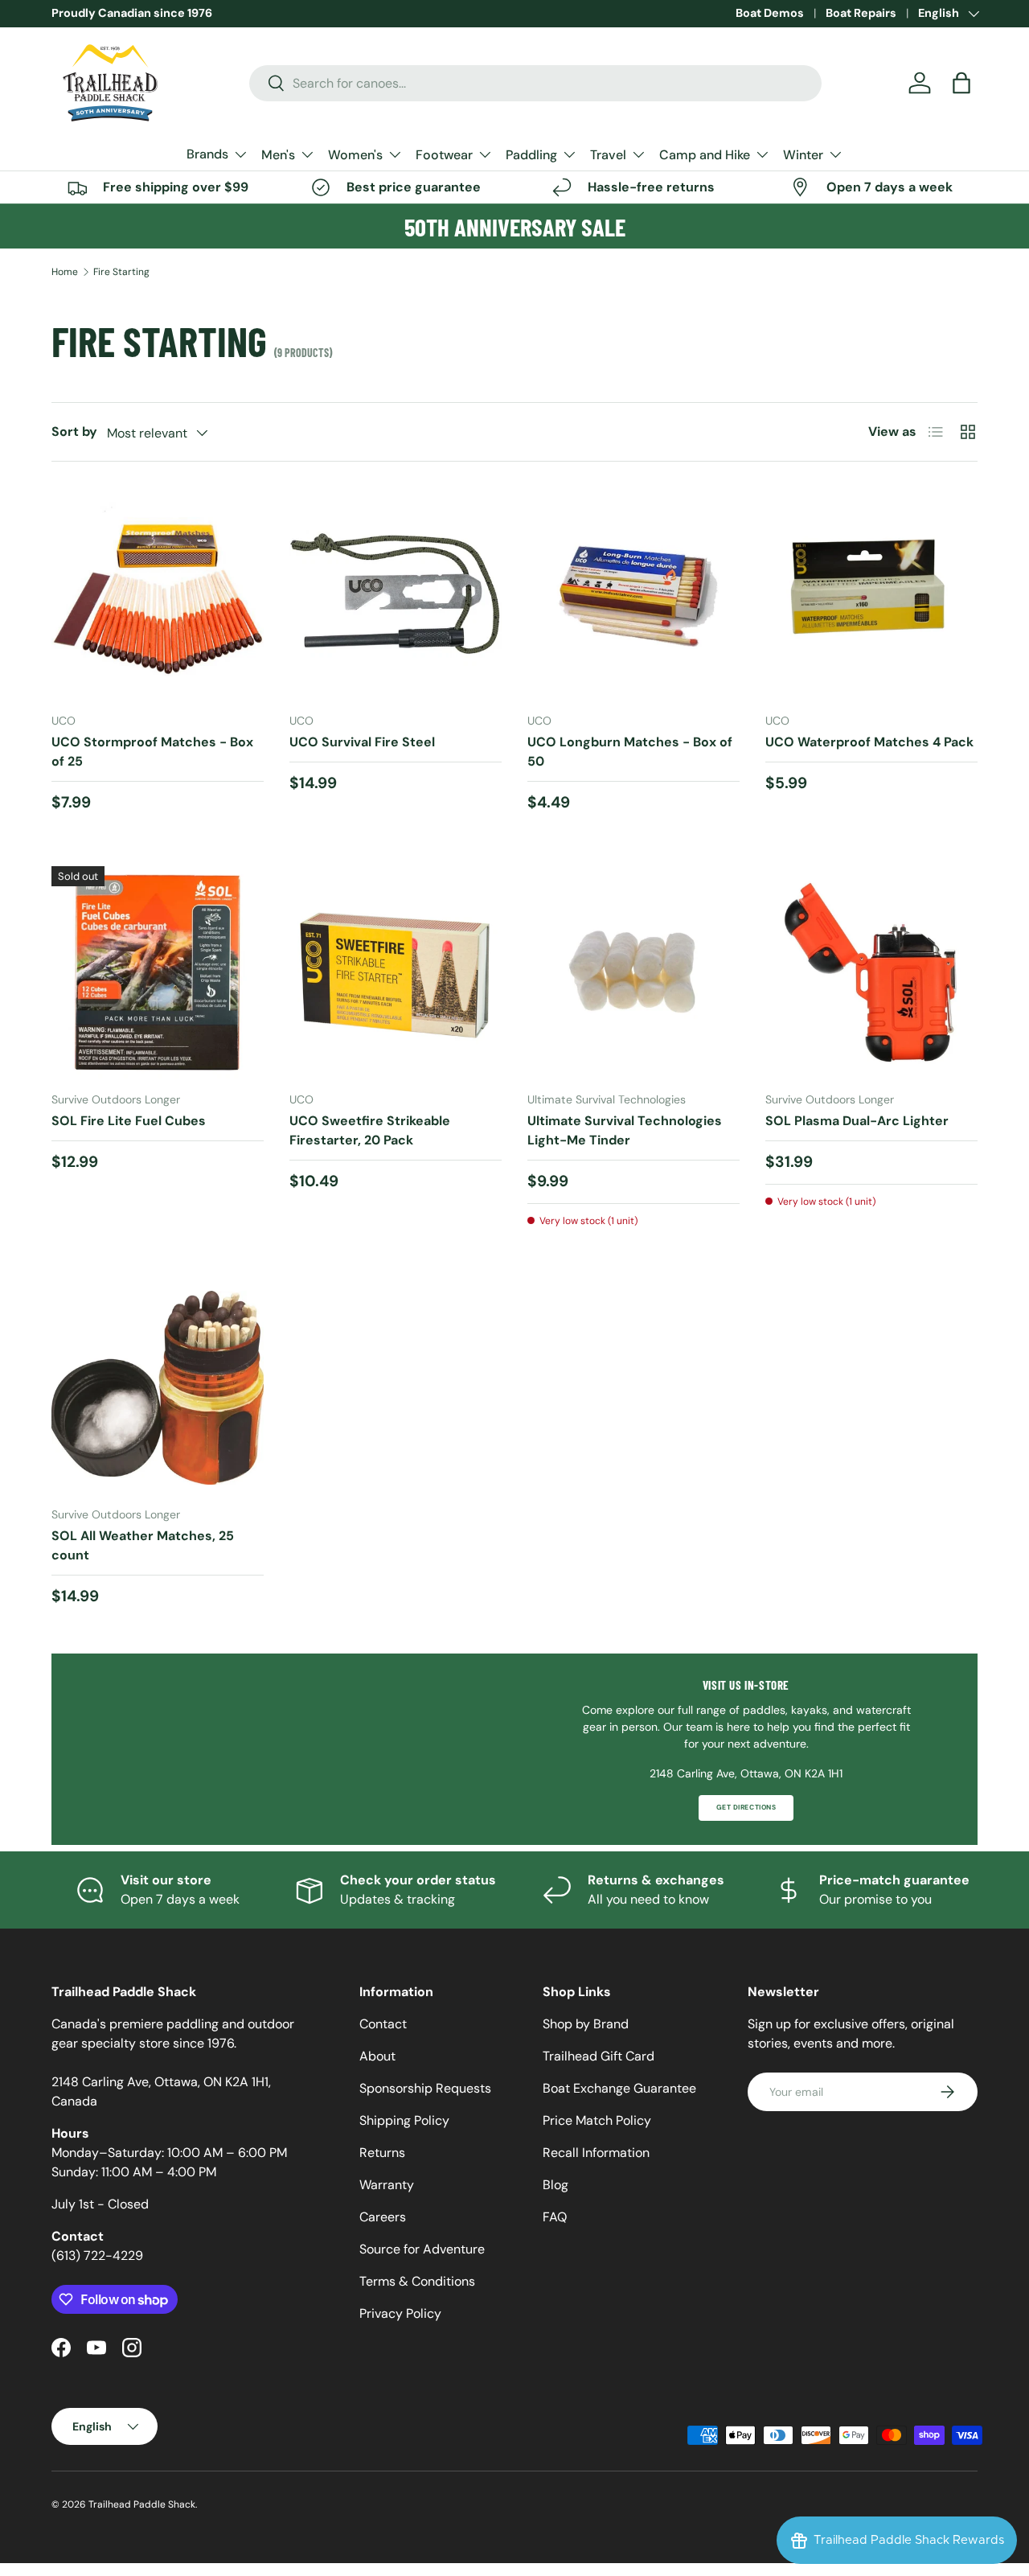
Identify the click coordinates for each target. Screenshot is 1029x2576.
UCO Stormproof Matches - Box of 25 (152, 752)
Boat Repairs (861, 13)
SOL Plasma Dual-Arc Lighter (857, 1121)
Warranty (387, 2185)
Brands (207, 154)
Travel (608, 155)
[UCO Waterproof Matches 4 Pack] (871, 594)
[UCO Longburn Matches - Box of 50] (633, 594)
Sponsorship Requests (425, 2088)
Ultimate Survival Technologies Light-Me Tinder (625, 1130)
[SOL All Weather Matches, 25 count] (158, 1387)
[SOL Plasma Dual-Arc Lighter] (871, 972)
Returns (382, 2153)
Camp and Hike (705, 155)
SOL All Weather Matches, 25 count (143, 1545)
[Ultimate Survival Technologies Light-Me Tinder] (633, 972)
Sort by (74, 431)
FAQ (555, 2217)
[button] (961, 83)
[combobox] (536, 83)
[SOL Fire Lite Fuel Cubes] (158, 972)
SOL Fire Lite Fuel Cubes (129, 1121)
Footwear (444, 155)
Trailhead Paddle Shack (142, 2504)
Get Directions (746, 1808)
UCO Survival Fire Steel (362, 742)
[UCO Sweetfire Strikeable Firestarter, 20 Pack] (396, 972)
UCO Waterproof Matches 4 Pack (869, 742)
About (377, 2056)
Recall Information (596, 2153)
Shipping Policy (404, 2120)
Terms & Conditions (417, 2281)
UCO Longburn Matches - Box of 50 (630, 752)
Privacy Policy (400, 2313)
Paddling (531, 155)
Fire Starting (121, 272)
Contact (383, 2024)
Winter (803, 155)
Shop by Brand (586, 2024)
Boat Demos (770, 13)
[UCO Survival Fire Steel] (396, 594)
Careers (383, 2217)
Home (65, 272)
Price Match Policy (597, 2120)
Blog (555, 2185)
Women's (355, 155)
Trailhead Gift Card (599, 2056)
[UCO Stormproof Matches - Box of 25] (158, 594)
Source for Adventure (422, 2249)
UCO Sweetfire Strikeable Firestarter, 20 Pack (370, 1130)
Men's (278, 155)
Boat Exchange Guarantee (619, 2088)
